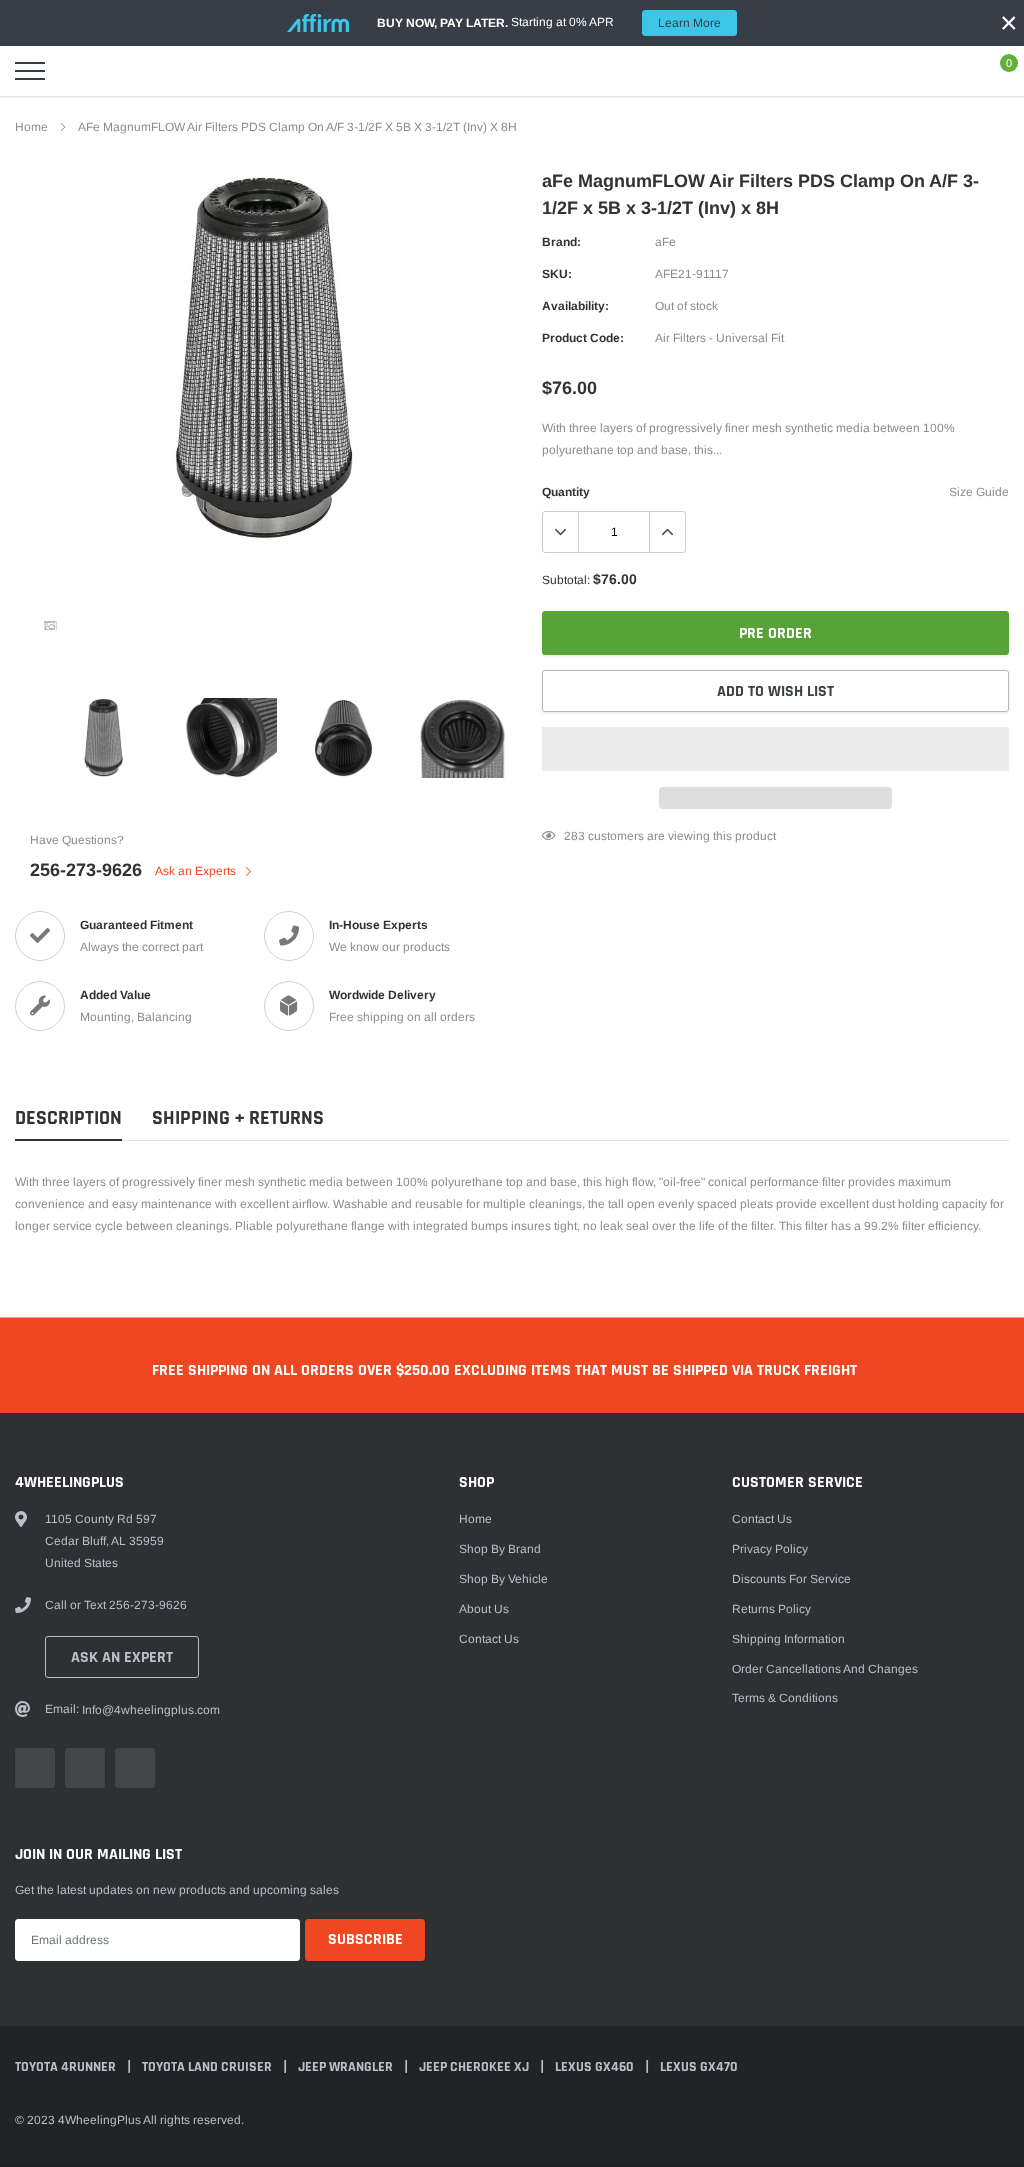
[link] (50, 626)
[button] (775, 749)
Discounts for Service (791, 1579)
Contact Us (489, 1639)
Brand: (561, 242)
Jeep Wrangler (347, 2067)
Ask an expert (122, 1657)
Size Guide (979, 492)
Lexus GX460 (596, 2067)
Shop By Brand (500, 1549)
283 (574, 836)
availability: (575, 306)
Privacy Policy (770, 1549)
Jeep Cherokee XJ (475, 2067)
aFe (665, 242)
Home (31, 127)
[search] (80, 71)
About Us (484, 1609)
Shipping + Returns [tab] (238, 1118)
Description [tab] (68, 1118)
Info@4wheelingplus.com (151, 1710)
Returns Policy (771, 1609)
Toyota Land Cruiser (208, 2067)
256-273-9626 (86, 870)
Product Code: (583, 338)
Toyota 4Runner (67, 2067)
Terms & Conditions (785, 1698)
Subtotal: (566, 580)
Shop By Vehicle (503, 1579)
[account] (950, 71)
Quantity (566, 492)
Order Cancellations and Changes (825, 1669)
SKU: (557, 274)
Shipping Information (788, 1639)
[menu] (30, 71)
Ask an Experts (197, 871)
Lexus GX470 (699, 2067)
